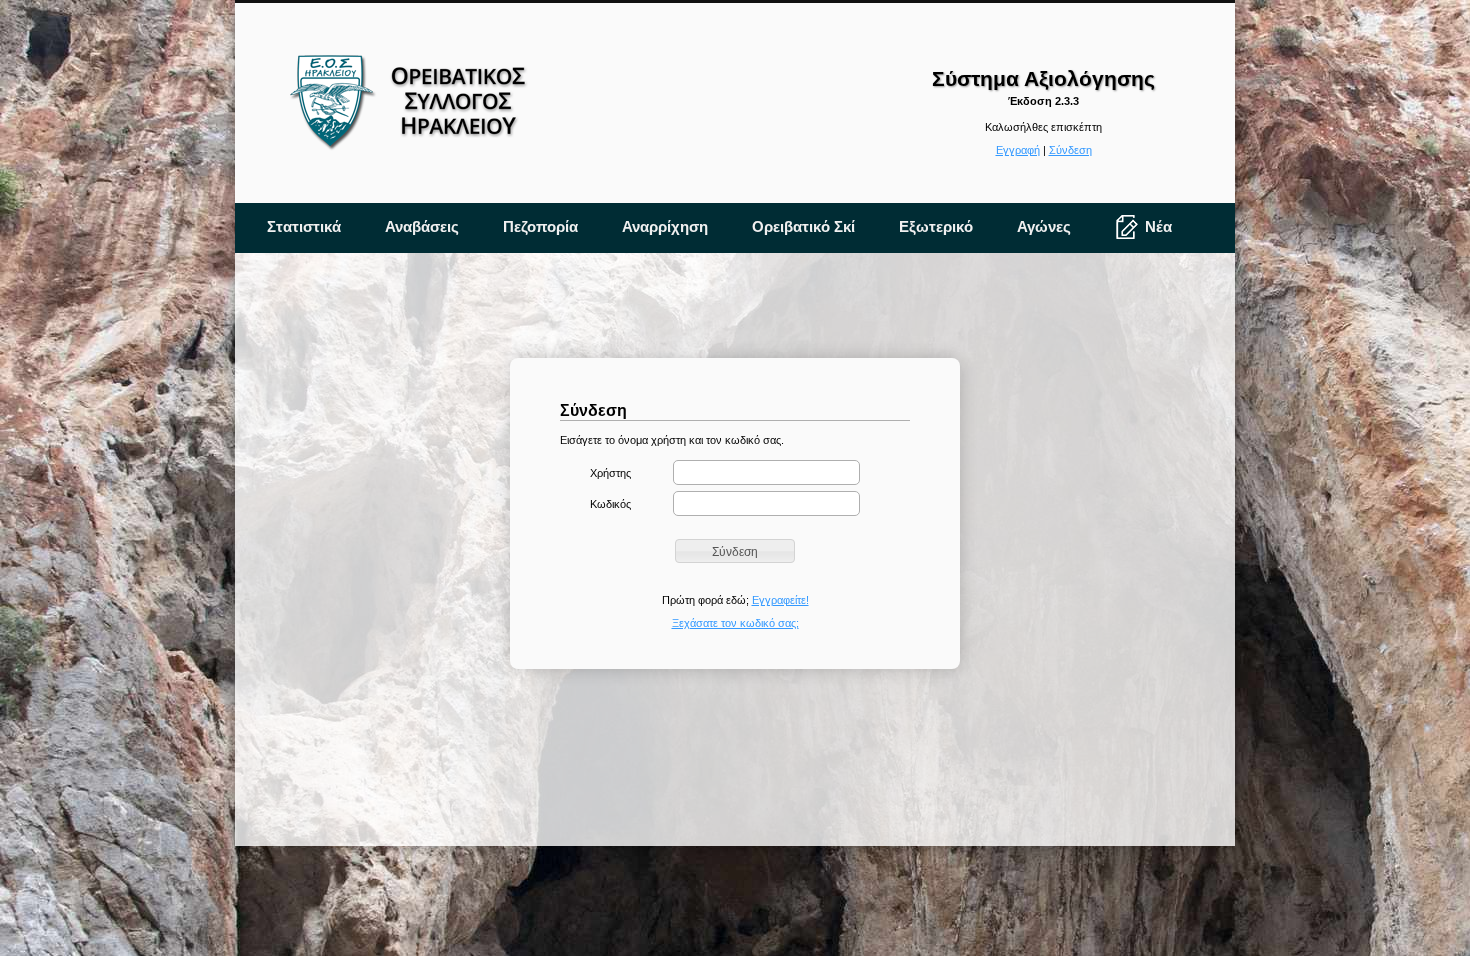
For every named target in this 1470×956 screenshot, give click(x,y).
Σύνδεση (1070, 150)
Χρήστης (610, 473)
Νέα (1158, 226)
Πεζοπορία (540, 226)
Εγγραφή (1018, 150)
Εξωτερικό (936, 226)
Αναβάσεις (422, 226)
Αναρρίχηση (665, 226)
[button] (735, 551)
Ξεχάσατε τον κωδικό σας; (735, 623)
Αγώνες (1044, 226)
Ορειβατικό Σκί (803, 226)
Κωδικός (610, 504)
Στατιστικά (304, 226)
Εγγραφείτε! (780, 600)
